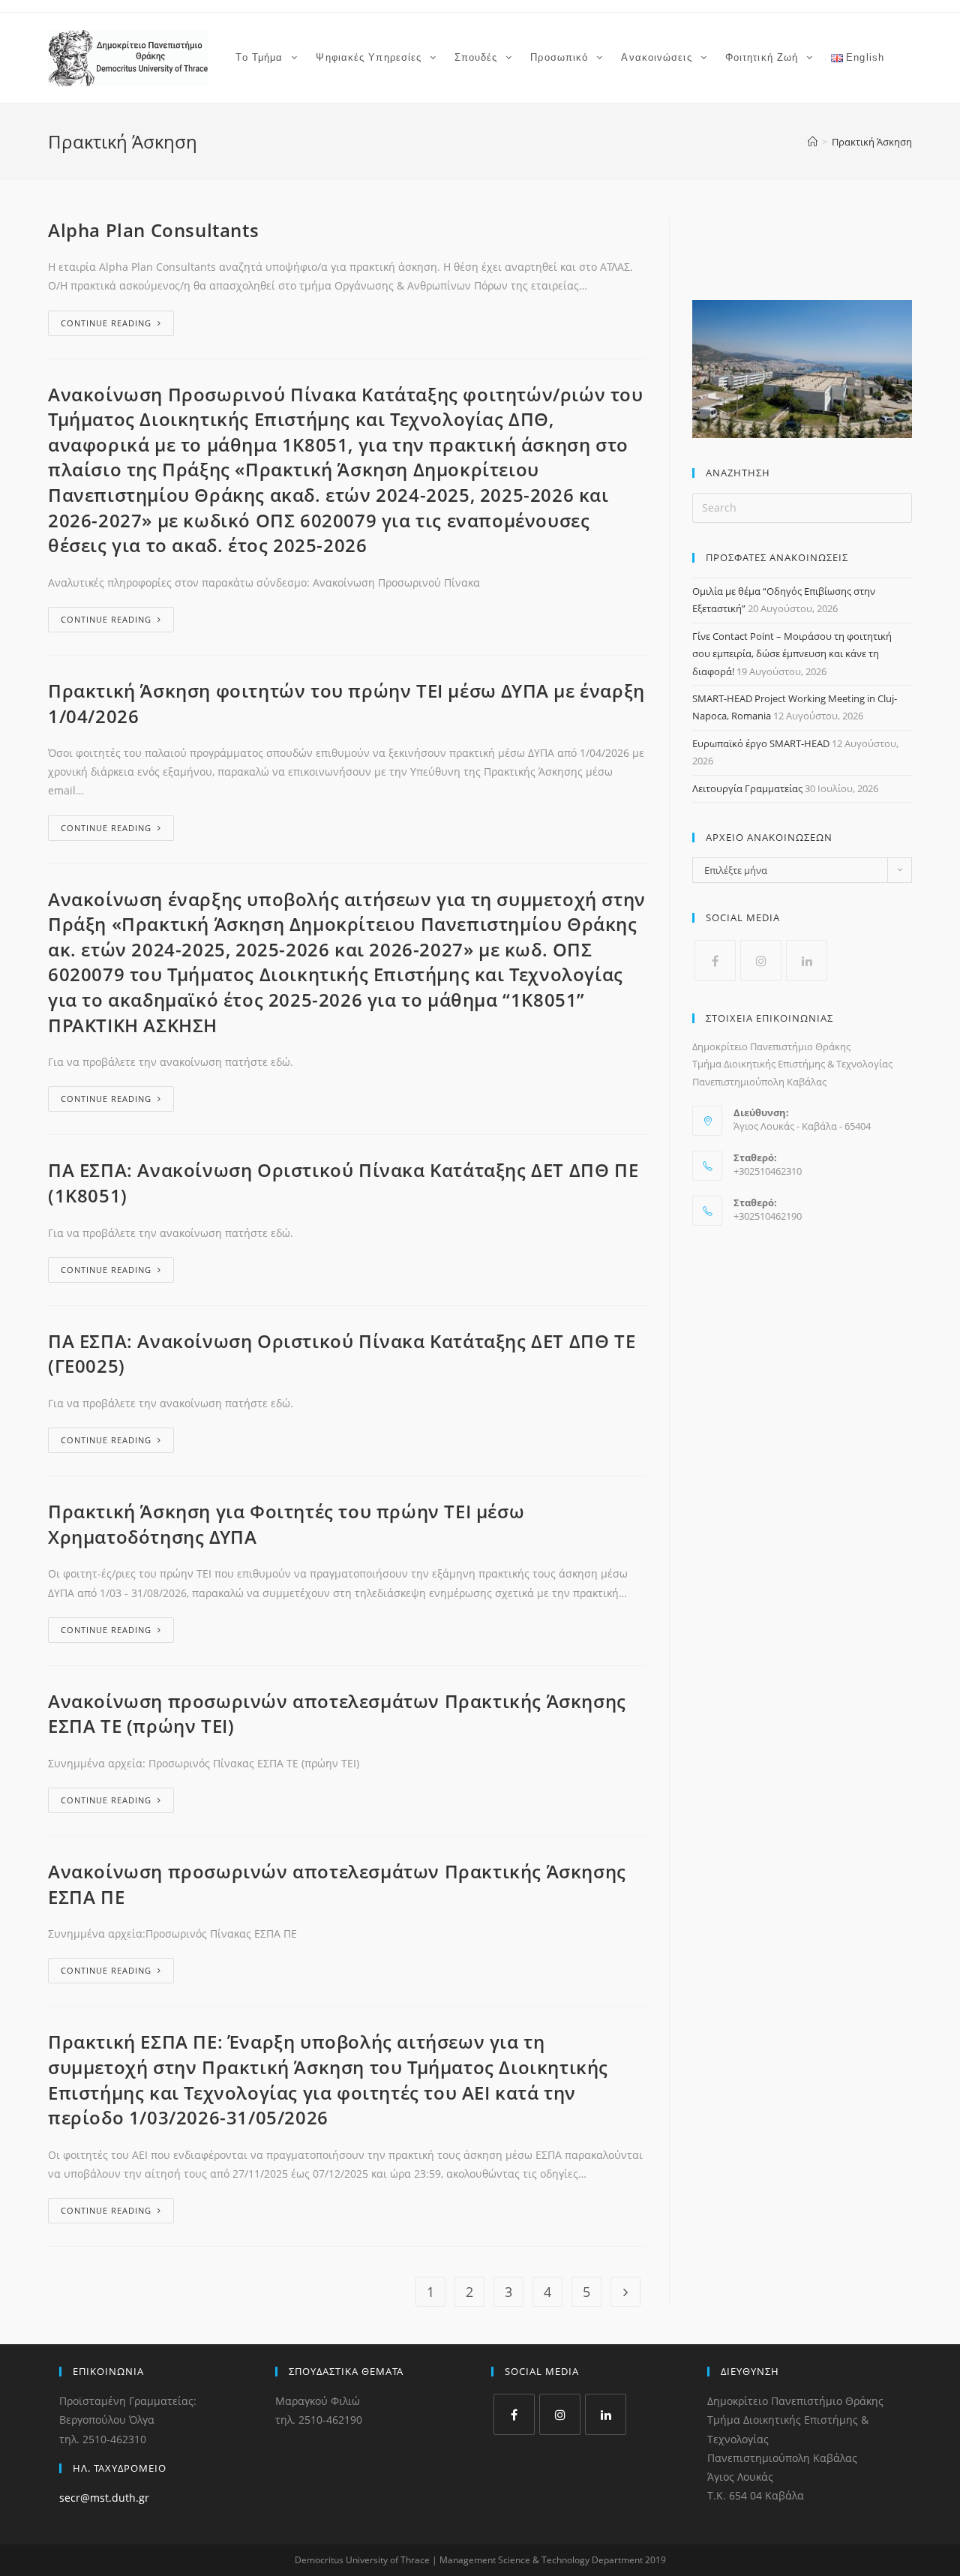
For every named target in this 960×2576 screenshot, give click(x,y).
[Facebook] (715, 961)
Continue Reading (106, 323)
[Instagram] (761, 961)
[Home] (813, 142)
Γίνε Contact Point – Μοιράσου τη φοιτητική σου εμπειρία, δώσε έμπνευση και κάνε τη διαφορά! (792, 654)
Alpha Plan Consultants (153, 230)
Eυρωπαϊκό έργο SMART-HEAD (761, 743)
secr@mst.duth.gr (104, 2498)
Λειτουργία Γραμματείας (747, 788)
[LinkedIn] (807, 961)
